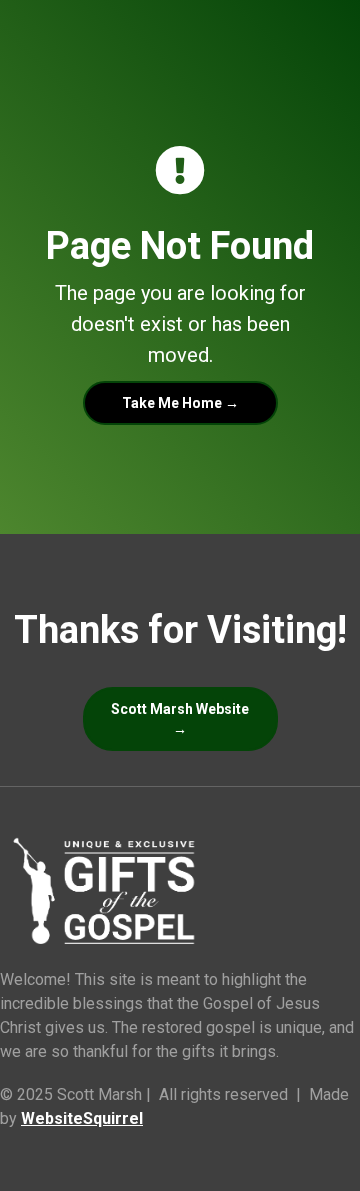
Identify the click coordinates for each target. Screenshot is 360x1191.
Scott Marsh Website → (180, 719)
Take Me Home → (180, 403)
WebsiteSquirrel (82, 1118)
